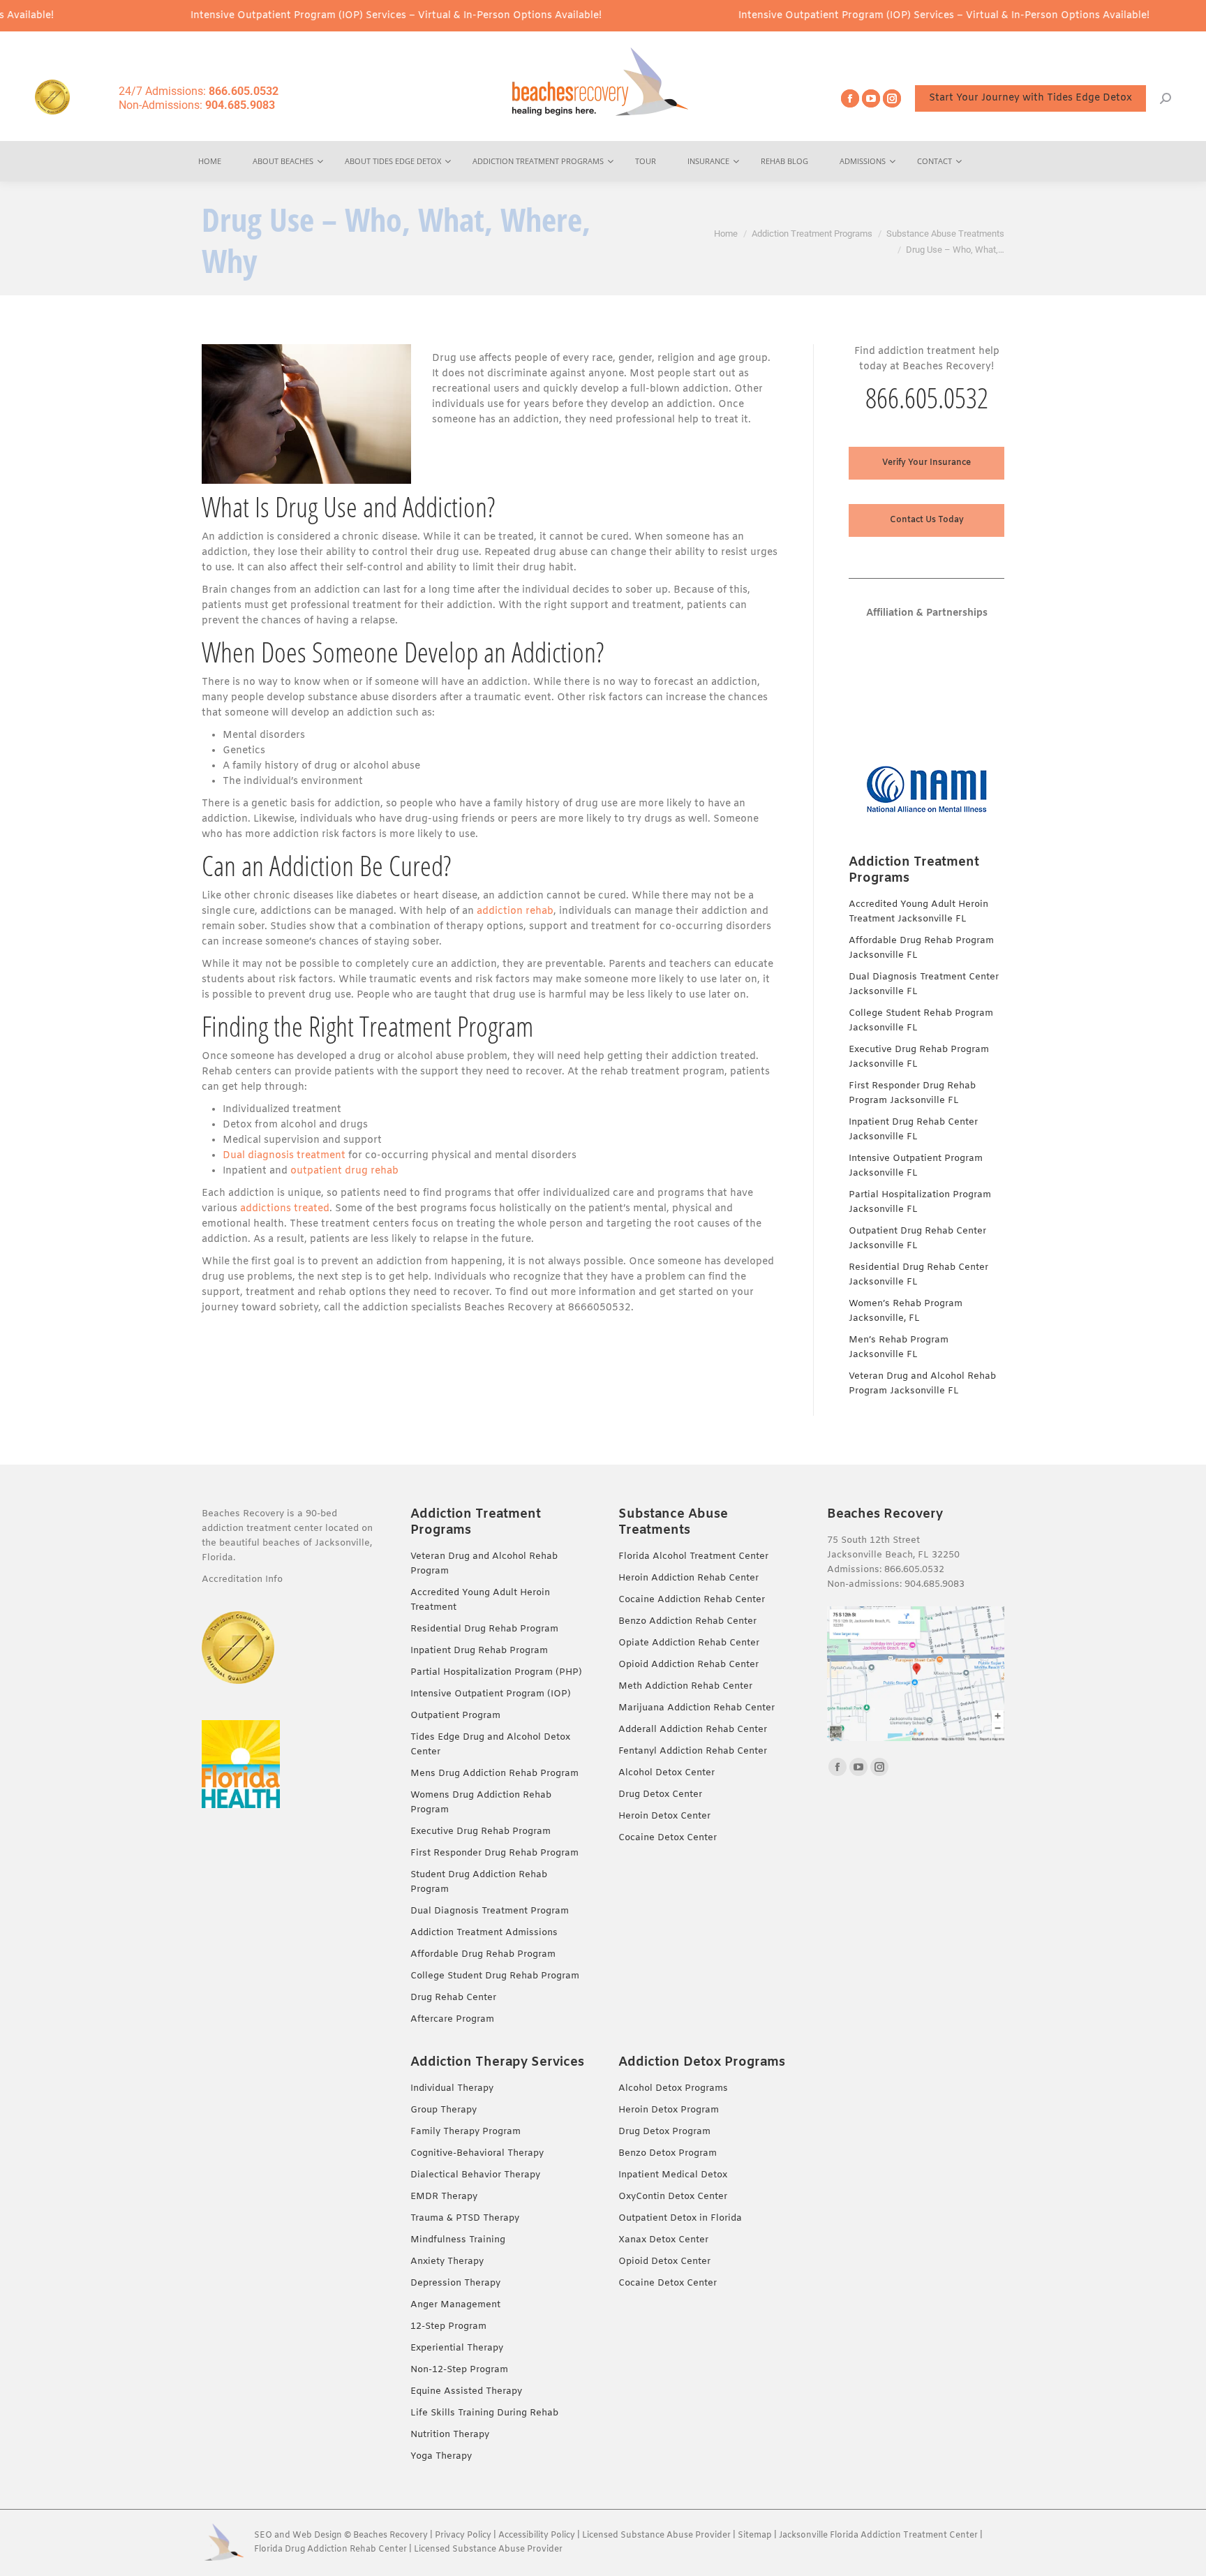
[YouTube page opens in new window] (871, 98)
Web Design (317, 2536)
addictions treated (285, 1209)
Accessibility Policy (538, 2536)
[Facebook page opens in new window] (850, 98)
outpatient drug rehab (344, 1171)
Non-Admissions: (197, 105)
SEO (263, 2536)
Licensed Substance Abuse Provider (656, 2536)
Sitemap (756, 2536)
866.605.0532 (927, 398)
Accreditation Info (244, 1579)
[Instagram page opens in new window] (892, 98)
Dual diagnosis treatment (284, 1156)
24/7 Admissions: (199, 91)
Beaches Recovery (390, 2536)
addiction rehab (515, 911)
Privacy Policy (463, 2536)
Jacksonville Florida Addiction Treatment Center (878, 2536)
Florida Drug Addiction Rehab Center (330, 2549)
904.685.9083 (935, 1584)
